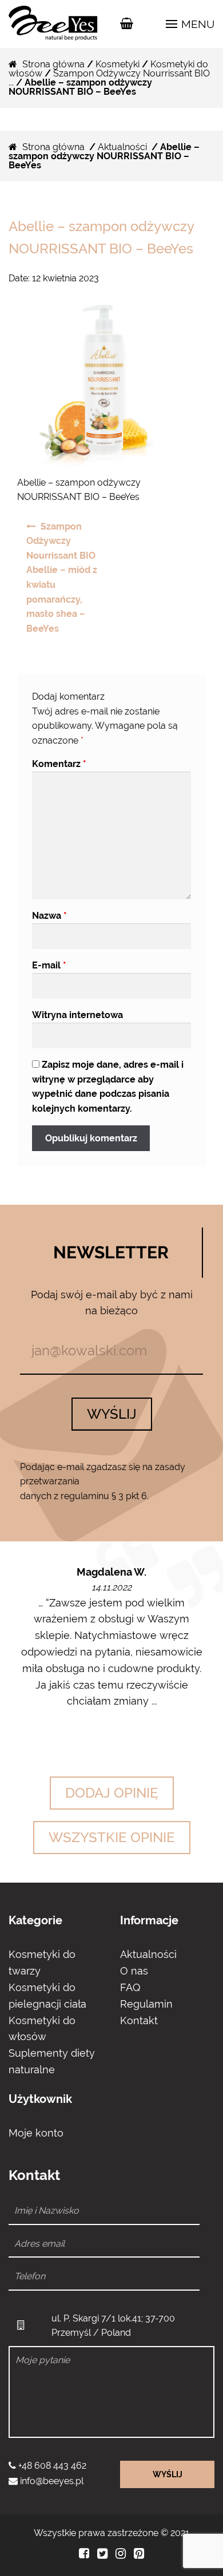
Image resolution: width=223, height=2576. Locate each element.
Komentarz (59, 764)
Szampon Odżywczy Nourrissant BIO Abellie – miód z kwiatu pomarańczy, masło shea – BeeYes (62, 578)
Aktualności (122, 147)
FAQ (130, 1987)
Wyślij (112, 1414)
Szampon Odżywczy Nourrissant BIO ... (109, 78)
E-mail (49, 965)
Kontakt (139, 2020)
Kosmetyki (118, 64)
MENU (196, 24)
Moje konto (36, 2133)
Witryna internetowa (77, 1015)
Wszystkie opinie (112, 1837)
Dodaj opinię (112, 1793)
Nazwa (49, 916)
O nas (134, 1971)
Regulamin (146, 2004)
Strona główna (53, 64)
